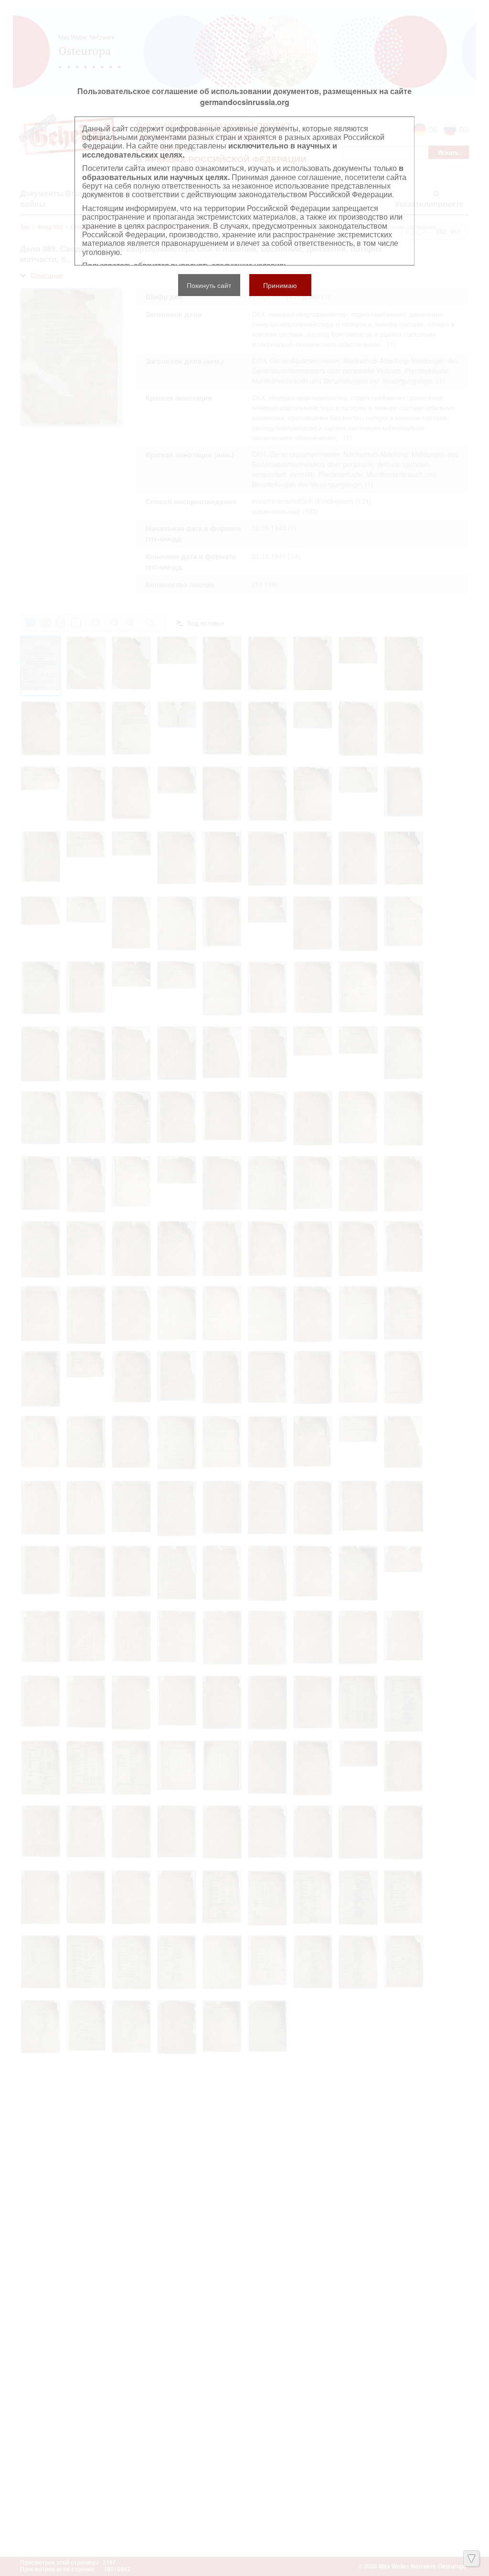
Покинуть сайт (209, 285)
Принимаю (280, 285)
